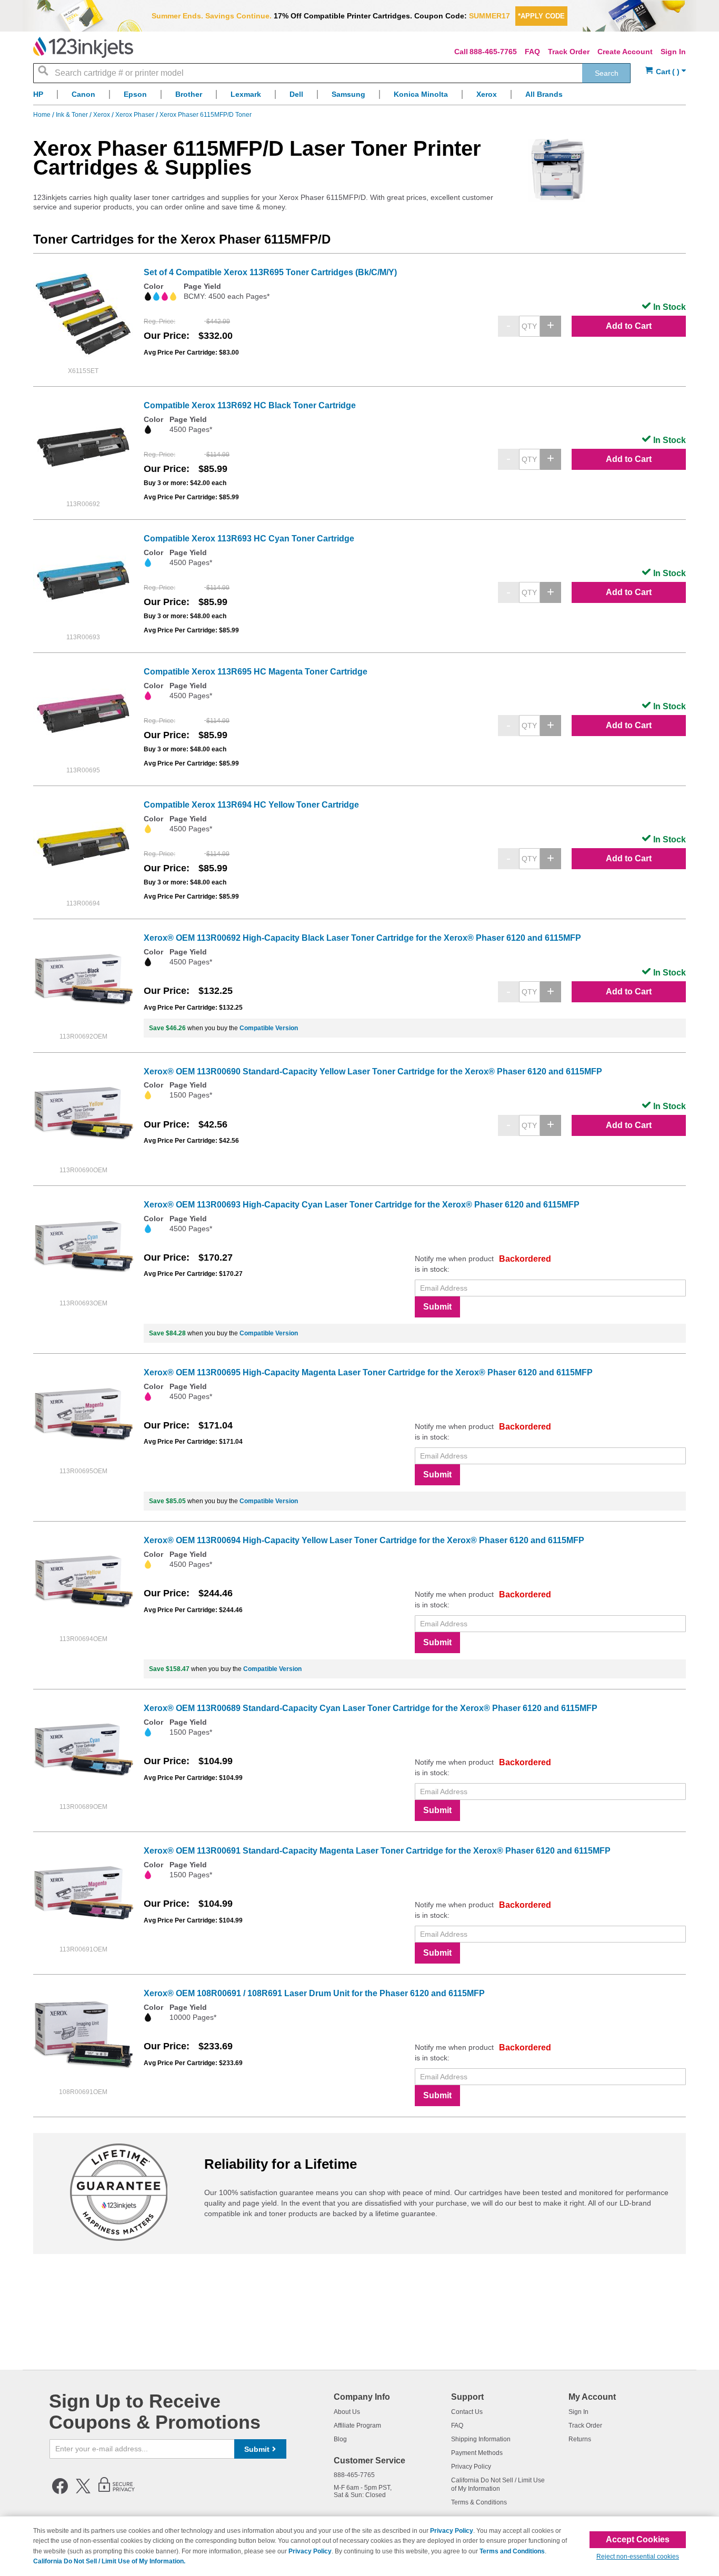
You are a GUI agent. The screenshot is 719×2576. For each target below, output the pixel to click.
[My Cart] (666, 72)
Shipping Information (481, 2439)
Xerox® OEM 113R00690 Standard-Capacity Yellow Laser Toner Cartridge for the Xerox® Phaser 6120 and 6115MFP (373, 1071)
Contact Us (467, 2412)
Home (43, 115)
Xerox (102, 115)
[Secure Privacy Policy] (117, 2492)
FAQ (532, 52)
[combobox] (332, 73)
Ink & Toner (73, 115)
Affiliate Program (357, 2426)
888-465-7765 (493, 52)
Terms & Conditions (479, 2502)
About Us (347, 2412)
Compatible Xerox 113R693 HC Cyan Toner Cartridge (249, 539)
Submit (437, 1307)
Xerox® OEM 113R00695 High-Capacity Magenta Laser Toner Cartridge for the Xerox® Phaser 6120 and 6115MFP (368, 1372)
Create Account (625, 52)
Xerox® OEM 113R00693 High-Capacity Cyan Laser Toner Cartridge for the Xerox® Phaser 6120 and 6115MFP (362, 1205)
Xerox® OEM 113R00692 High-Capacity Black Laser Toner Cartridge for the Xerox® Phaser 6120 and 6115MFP (362, 938)
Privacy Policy (471, 2467)
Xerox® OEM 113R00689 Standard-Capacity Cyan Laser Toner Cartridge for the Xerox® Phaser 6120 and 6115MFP (371, 1708)
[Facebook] (60, 2492)
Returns (580, 2439)
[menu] (359, 97)
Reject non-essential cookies (638, 2557)
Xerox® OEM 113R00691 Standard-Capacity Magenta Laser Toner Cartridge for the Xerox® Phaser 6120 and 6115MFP (377, 1851)
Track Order (569, 52)
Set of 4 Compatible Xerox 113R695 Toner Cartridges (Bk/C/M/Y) (270, 272)
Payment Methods (477, 2453)
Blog (340, 2439)
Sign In (673, 52)
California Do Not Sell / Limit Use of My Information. (109, 2561)
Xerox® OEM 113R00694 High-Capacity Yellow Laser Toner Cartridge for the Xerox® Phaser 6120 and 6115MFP (364, 1540)
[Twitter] (83, 2492)
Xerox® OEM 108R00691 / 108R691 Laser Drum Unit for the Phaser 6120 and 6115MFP (314, 1993)
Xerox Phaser (136, 115)
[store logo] (83, 47)
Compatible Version (269, 1028)
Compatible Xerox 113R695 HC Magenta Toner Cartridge (256, 672)
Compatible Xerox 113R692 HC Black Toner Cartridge (250, 405)
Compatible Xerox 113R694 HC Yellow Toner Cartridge (251, 805)
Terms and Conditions (512, 2551)
